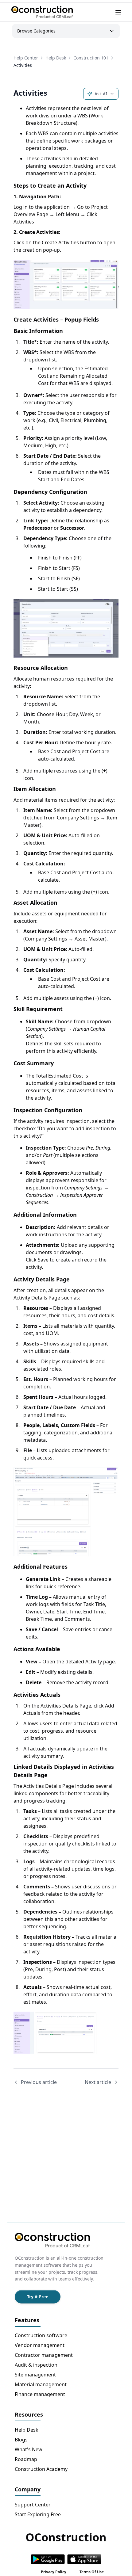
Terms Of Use (92, 2572)
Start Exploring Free (38, 2514)
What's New (29, 2449)
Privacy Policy (54, 2572)
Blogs (21, 2440)
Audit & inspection (36, 2365)
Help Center (26, 58)
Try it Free (38, 2297)
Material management (41, 2384)
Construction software (41, 2335)
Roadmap (26, 2459)
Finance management (40, 2394)
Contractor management (44, 2355)
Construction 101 (91, 58)
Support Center (33, 2505)
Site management (35, 2375)
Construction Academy (41, 2469)
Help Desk (56, 58)
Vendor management (40, 2345)
